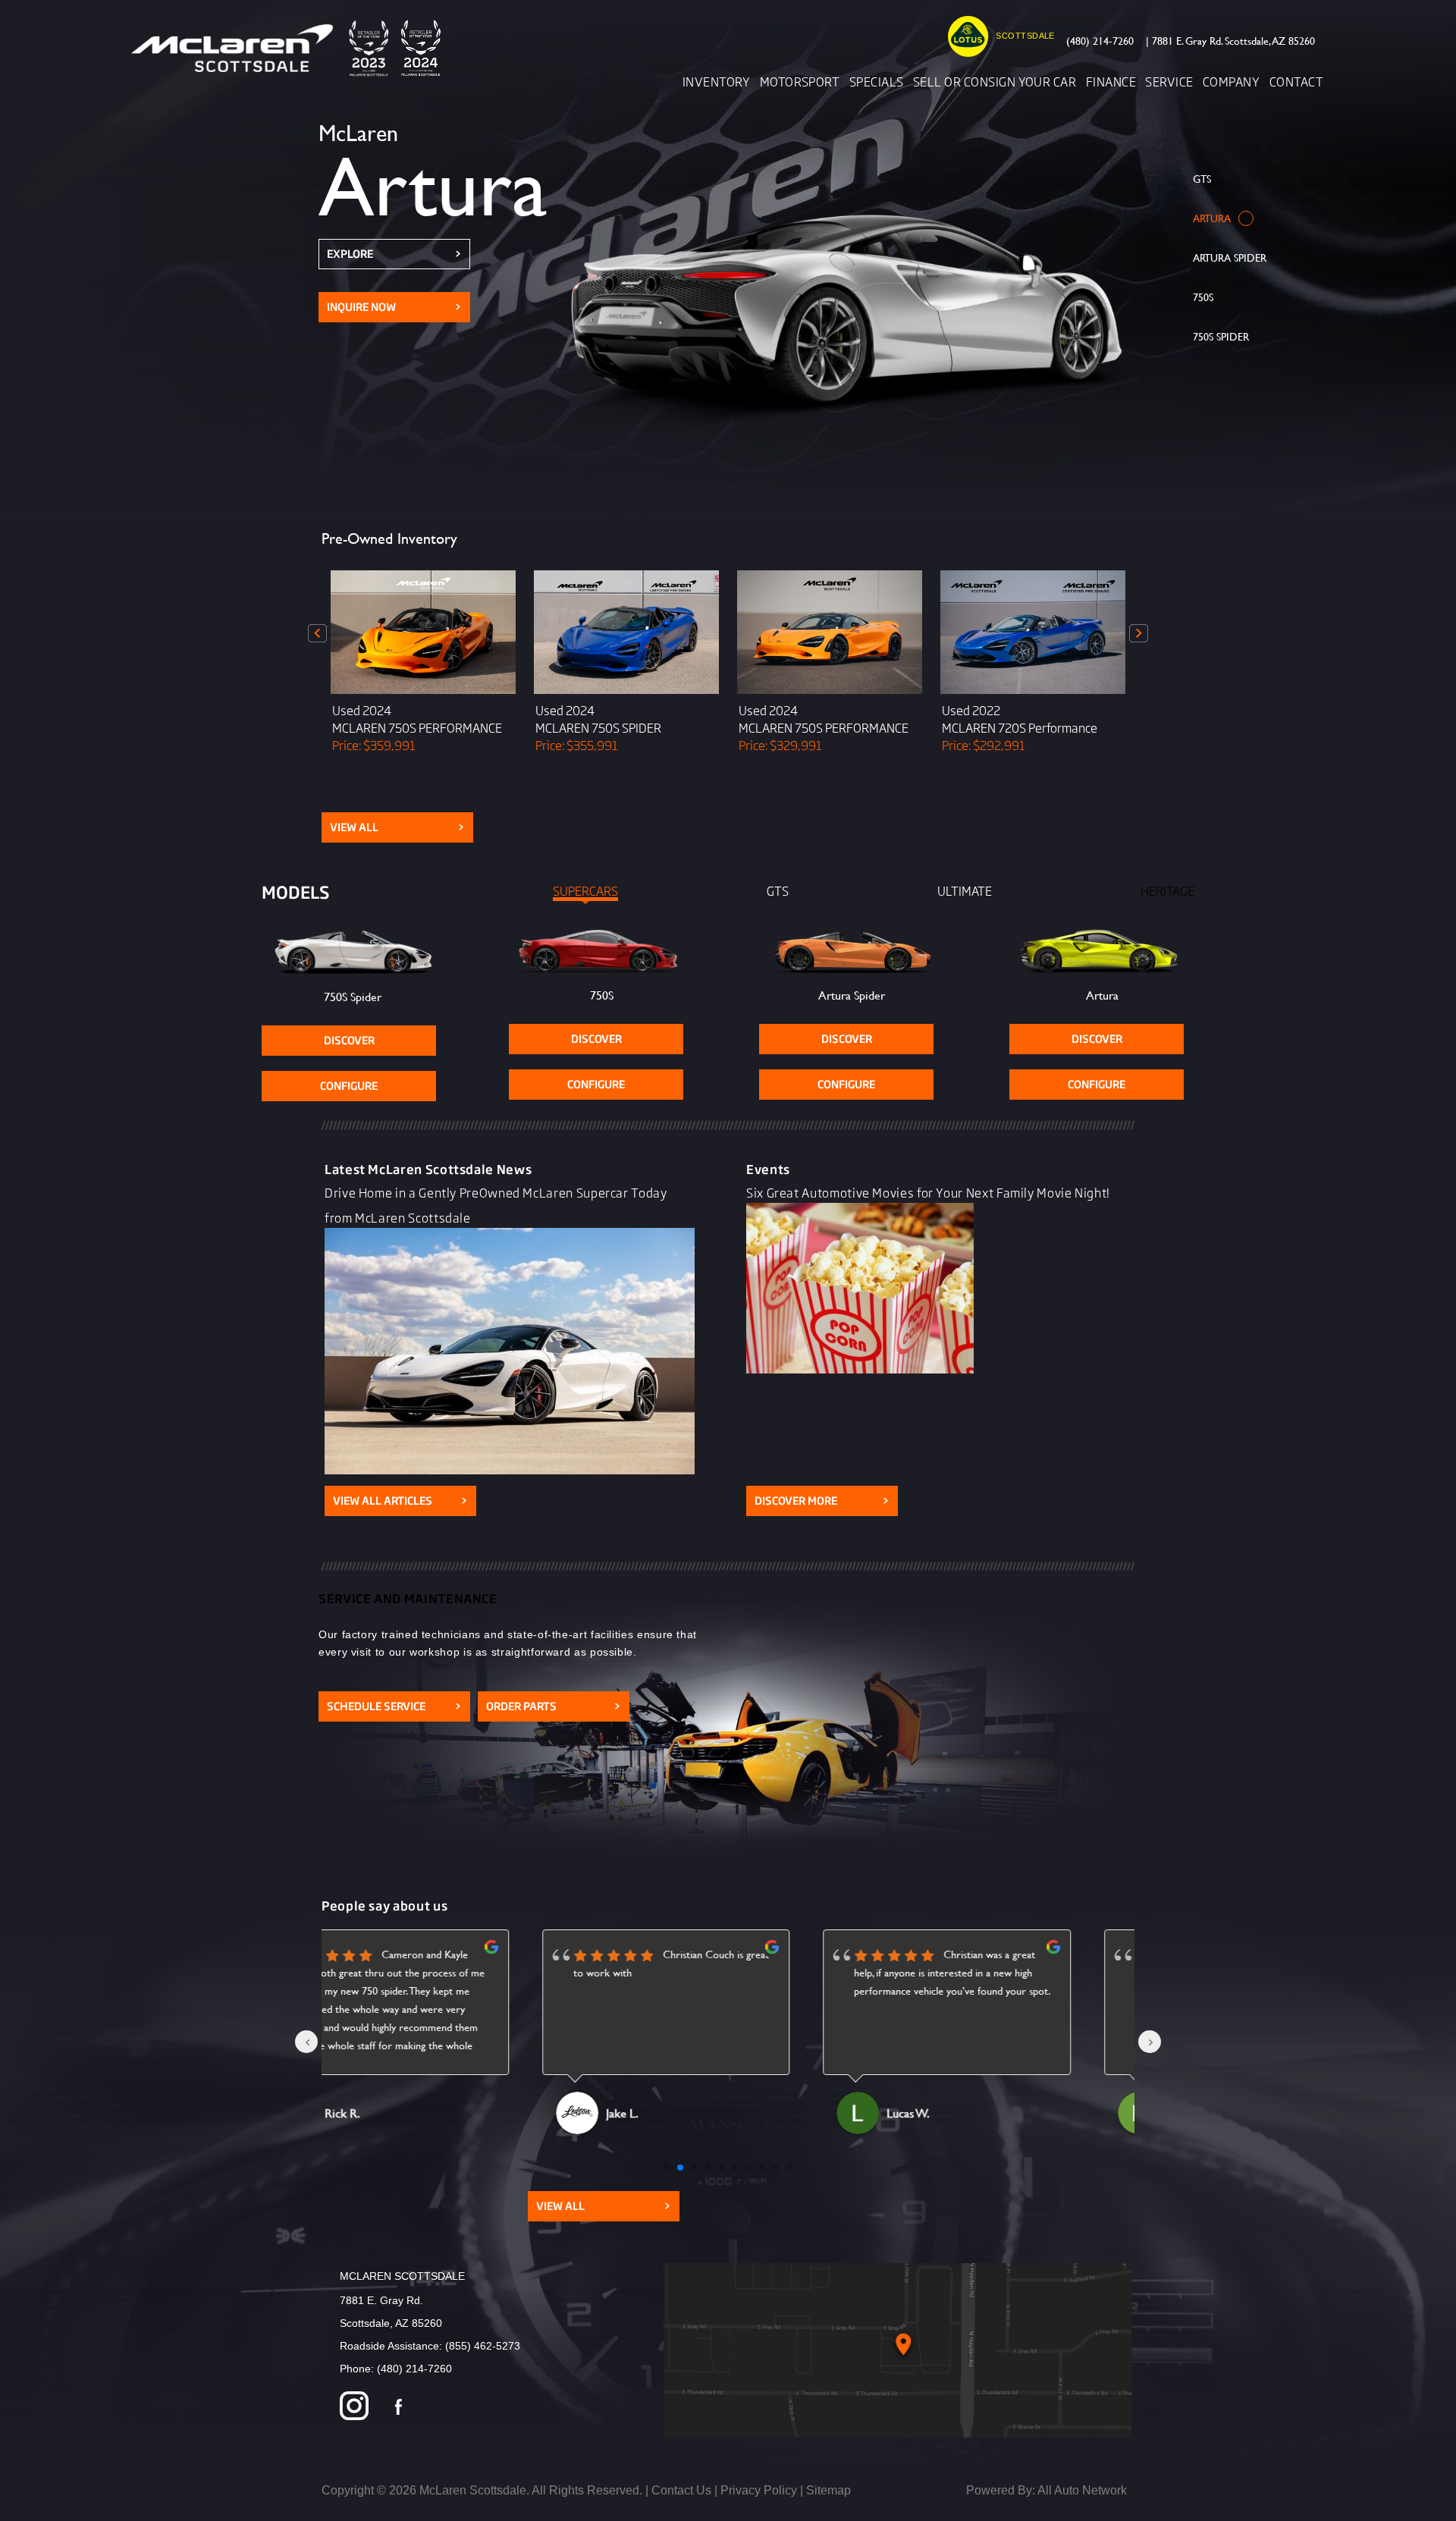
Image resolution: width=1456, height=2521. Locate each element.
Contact (1296, 81)
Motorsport (800, 81)
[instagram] (354, 2408)
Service (1169, 81)
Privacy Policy (759, 2490)
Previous (318, 633)
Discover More (822, 1501)
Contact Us (681, 2490)
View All (397, 827)
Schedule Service (394, 1706)
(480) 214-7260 (1100, 41)
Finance (1111, 81)
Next (1138, 633)
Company (1231, 81)
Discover (349, 1040)
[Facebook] (399, 2408)
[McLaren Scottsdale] (291, 48)
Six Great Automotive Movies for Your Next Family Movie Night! (928, 1192)
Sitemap (828, 2490)
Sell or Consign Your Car (995, 81)
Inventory (716, 81)
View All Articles (400, 1501)
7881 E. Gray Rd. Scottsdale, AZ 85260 (1230, 41)
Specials (877, 81)
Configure (349, 1086)
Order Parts (554, 1706)
